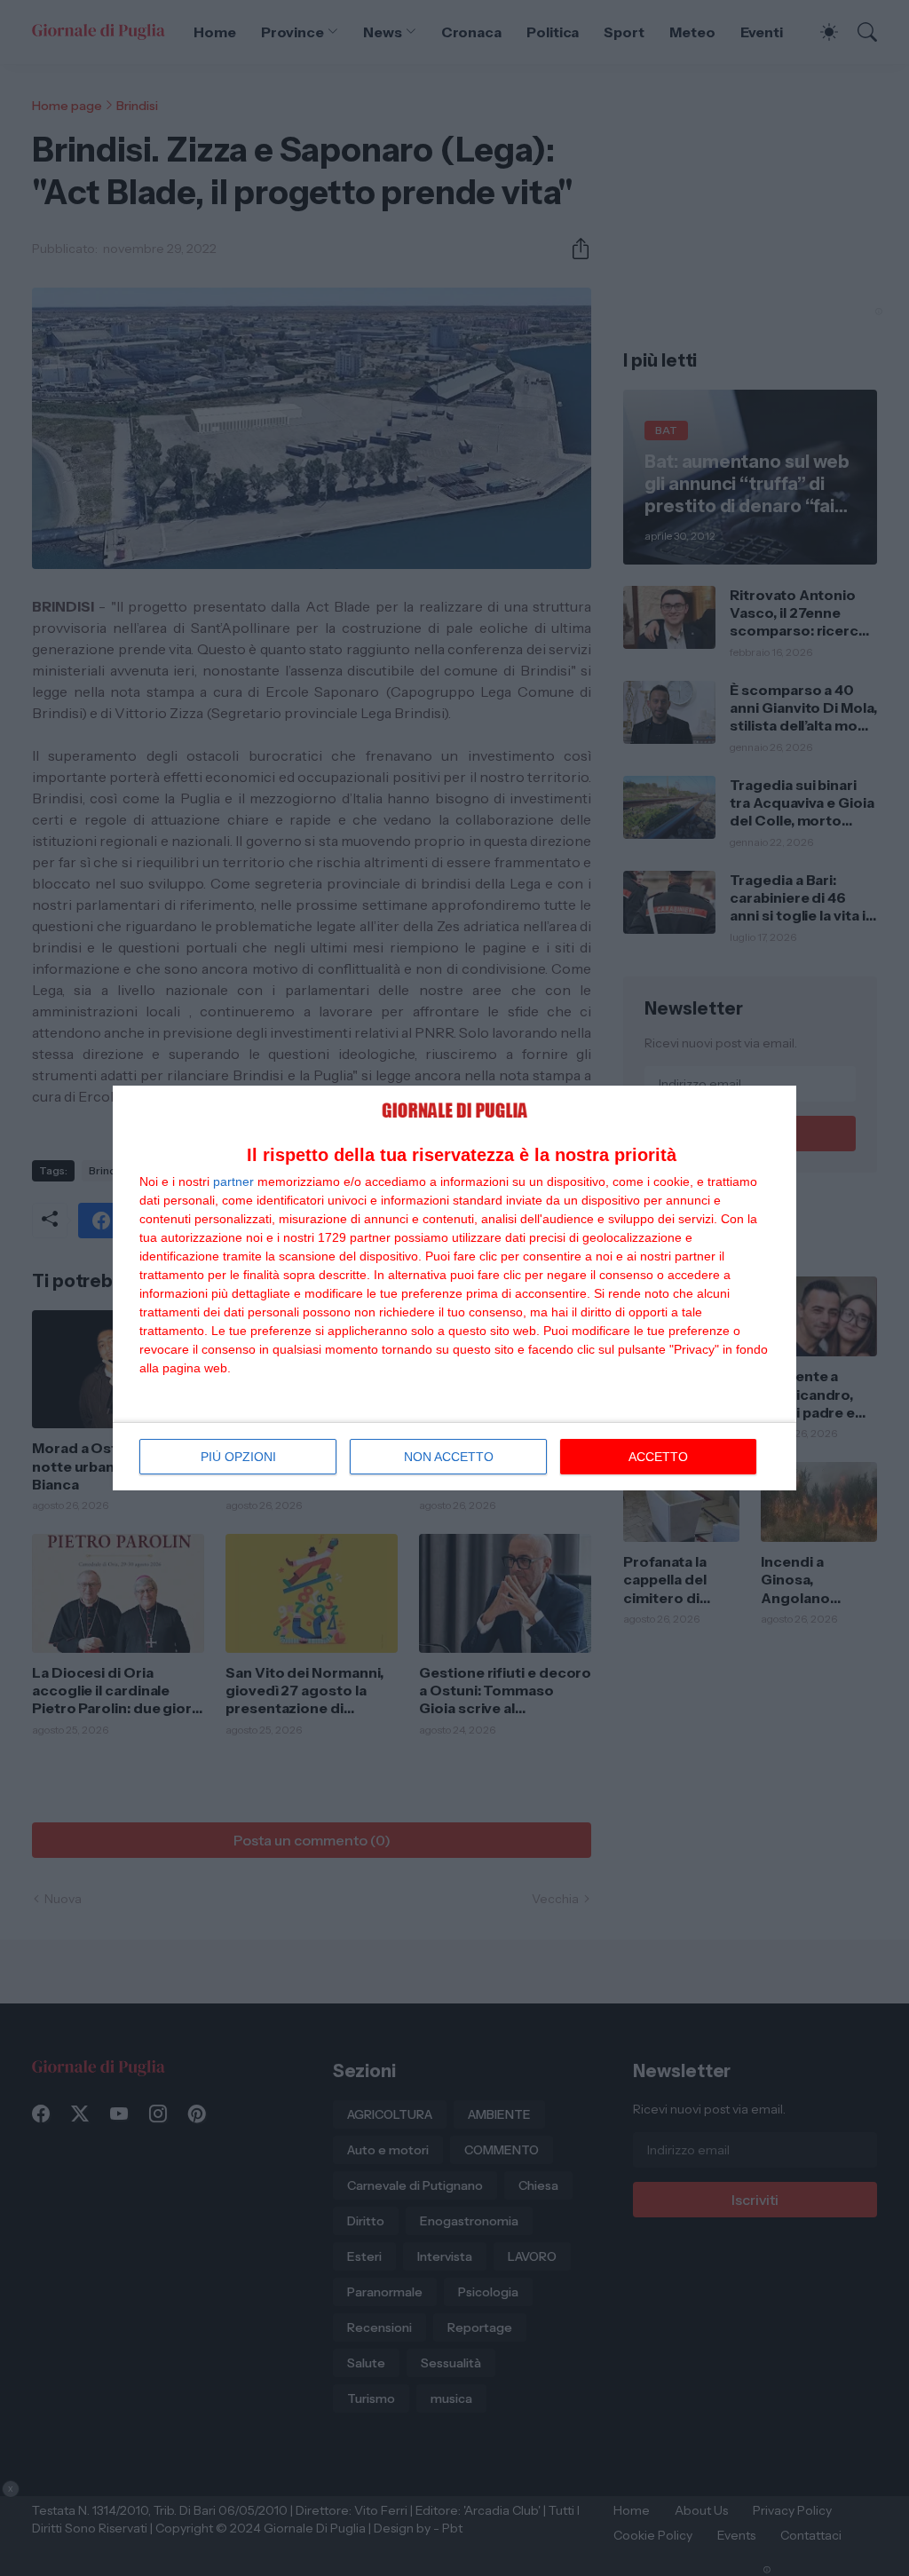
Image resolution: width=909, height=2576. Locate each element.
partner (233, 1181)
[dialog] (454, 1288)
